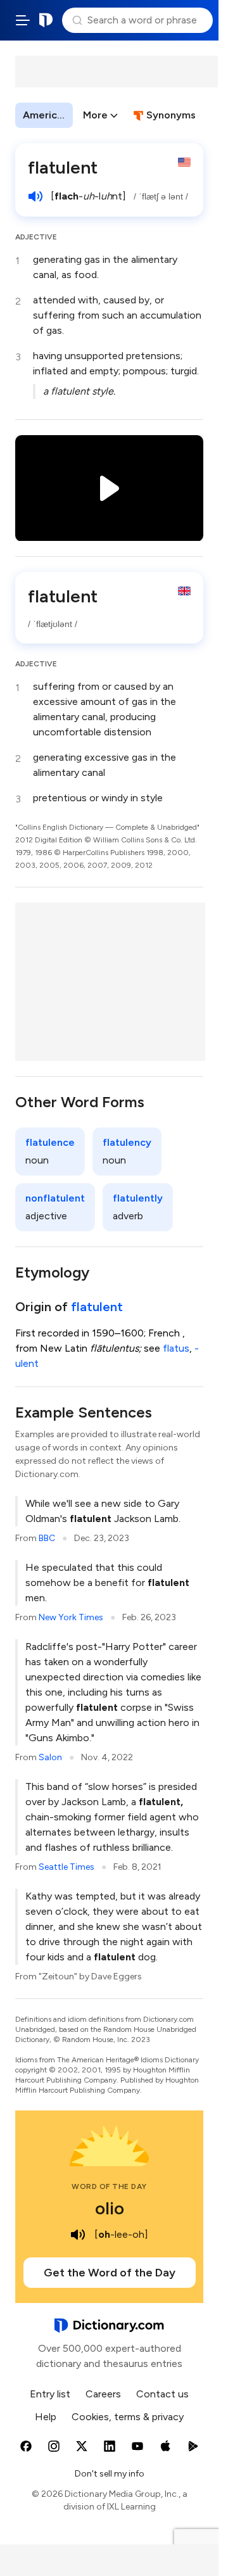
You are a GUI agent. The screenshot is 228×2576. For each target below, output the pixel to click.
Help (46, 2417)
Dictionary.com (46, 20)
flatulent (97, 1307)
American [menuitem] (46, 115)
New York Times (71, 1617)
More (95, 115)
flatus (176, 1348)
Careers (103, 2394)
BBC (47, 1538)
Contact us (162, 2394)
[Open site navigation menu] (23, 20)
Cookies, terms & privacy (128, 2417)
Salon (50, 1757)
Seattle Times (66, 1867)
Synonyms (171, 115)
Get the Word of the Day (110, 2273)
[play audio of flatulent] (35, 196)
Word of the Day (109, 2186)
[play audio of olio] (78, 2235)
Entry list (50, 2394)
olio (110, 2208)
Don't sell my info (110, 2474)
